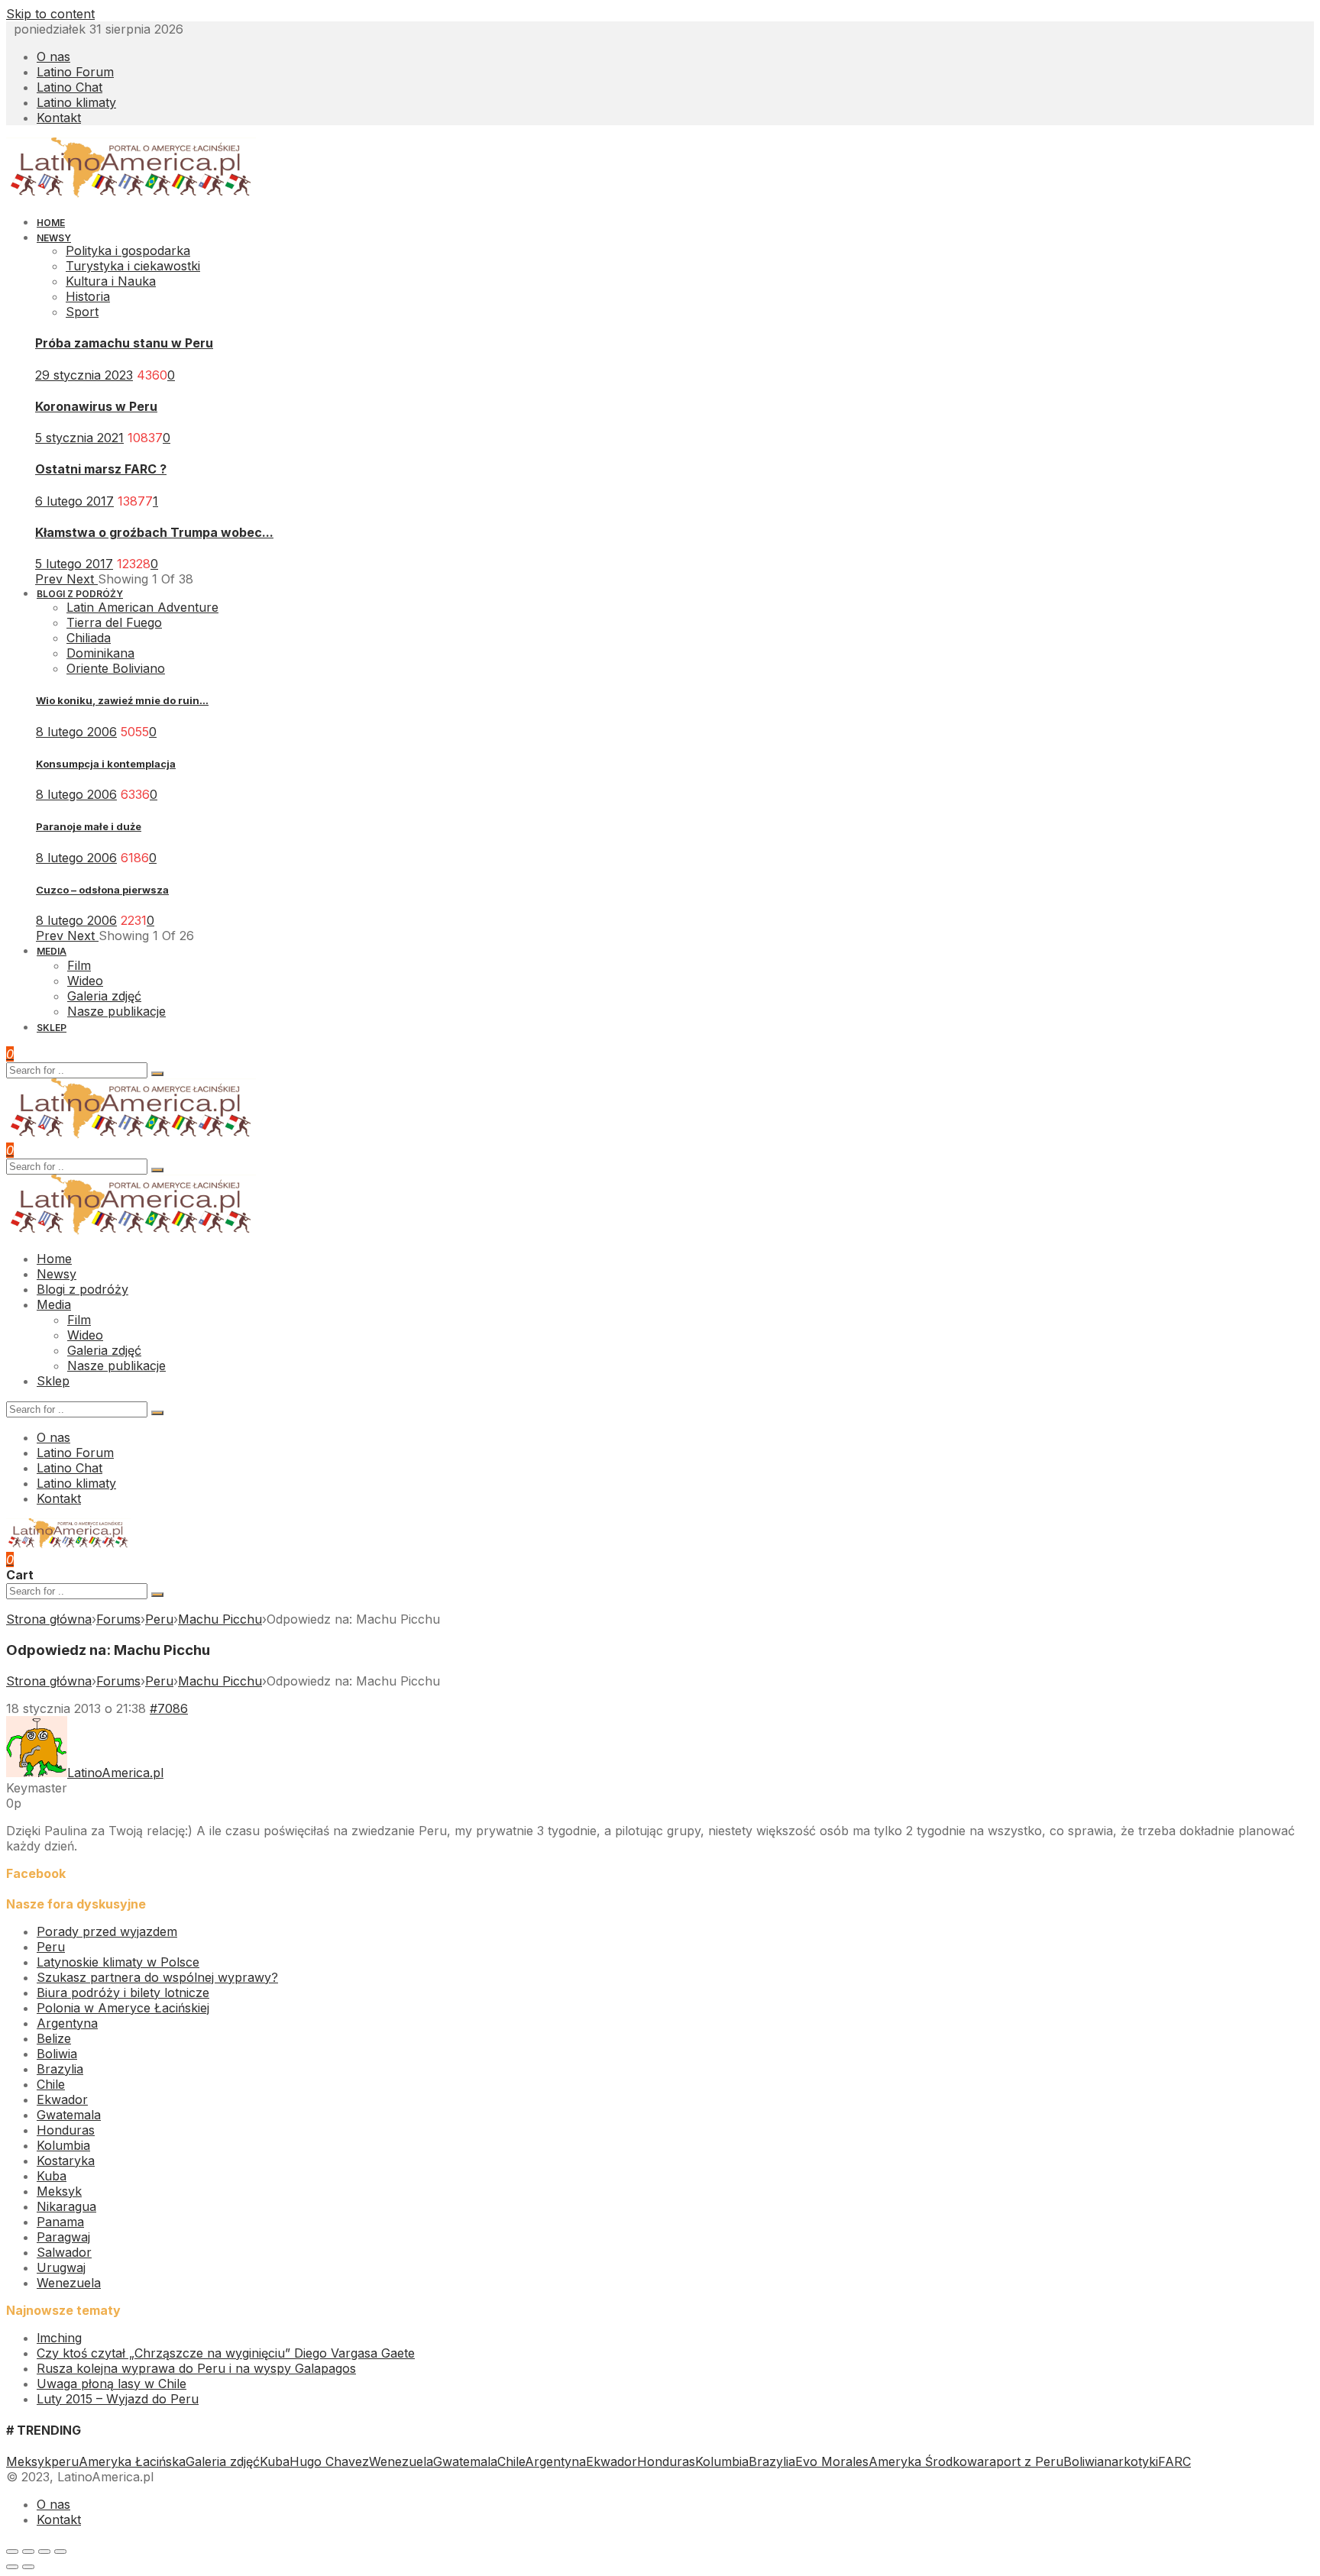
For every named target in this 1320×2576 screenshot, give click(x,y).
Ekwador (62, 2099)
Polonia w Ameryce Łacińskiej (123, 2008)
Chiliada (89, 638)
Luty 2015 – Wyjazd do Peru (118, 2399)
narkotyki (1131, 2461)
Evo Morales (832, 2461)
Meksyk (59, 2191)
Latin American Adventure (142, 607)
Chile (51, 2084)
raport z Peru (1024, 2461)
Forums (118, 1619)
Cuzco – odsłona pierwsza (102, 890)
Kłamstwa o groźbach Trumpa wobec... (154, 532)
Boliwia (57, 2054)
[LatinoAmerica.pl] (131, 194)
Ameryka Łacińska (132, 2461)
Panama (60, 2222)
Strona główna (49, 1619)
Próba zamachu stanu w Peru (124, 343)
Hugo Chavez (329, 2461)
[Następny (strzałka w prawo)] (28, 2567)
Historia (88, 296)
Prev (51, 579)
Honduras (66, 2130)
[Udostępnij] (28, 2552)
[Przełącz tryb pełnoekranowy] (44, 2552)
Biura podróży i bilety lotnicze (123, 1993)
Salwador (64, 2252)
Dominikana (100, 653)
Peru (159, 1619)
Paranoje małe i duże (89, 826)
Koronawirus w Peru (96, 406)
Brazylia (60, 2069)
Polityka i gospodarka (128, 250)
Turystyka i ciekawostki (133, 266)
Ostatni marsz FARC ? (101, 469)
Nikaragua (66, 2206)
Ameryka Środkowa (926, 2461)
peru (65, 2461)
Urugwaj (61, 2267)
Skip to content (50, 14)
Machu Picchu (220, 1619)
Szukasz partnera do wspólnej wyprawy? (157, 1977)
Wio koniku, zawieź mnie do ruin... (122, 700)
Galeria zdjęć (223, 2461)
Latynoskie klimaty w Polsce (118, 1962)
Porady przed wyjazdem (107, 1931)
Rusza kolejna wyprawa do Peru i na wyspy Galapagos (196, 2368)
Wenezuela (69, 2283)
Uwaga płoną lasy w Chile (112, 2384)
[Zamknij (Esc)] (12, 2552)
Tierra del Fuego (114, 622)
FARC (1174, 2461)
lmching (59, 2338)
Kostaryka (66, 2161)
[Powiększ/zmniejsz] (60, 2552)
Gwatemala (69, 2115)
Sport (82, 312)
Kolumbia (63, 2145)
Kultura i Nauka (111, 281)
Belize (54, 2038)
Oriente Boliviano (116, 668)
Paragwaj (63, 2237)
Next (82, 579)
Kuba (52, 2176)
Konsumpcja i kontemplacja (106, 764)
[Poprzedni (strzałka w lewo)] (12, 2567)
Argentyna (67, 2023)
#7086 (169, 1708)
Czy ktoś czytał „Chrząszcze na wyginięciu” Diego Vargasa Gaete (226, 2353)
